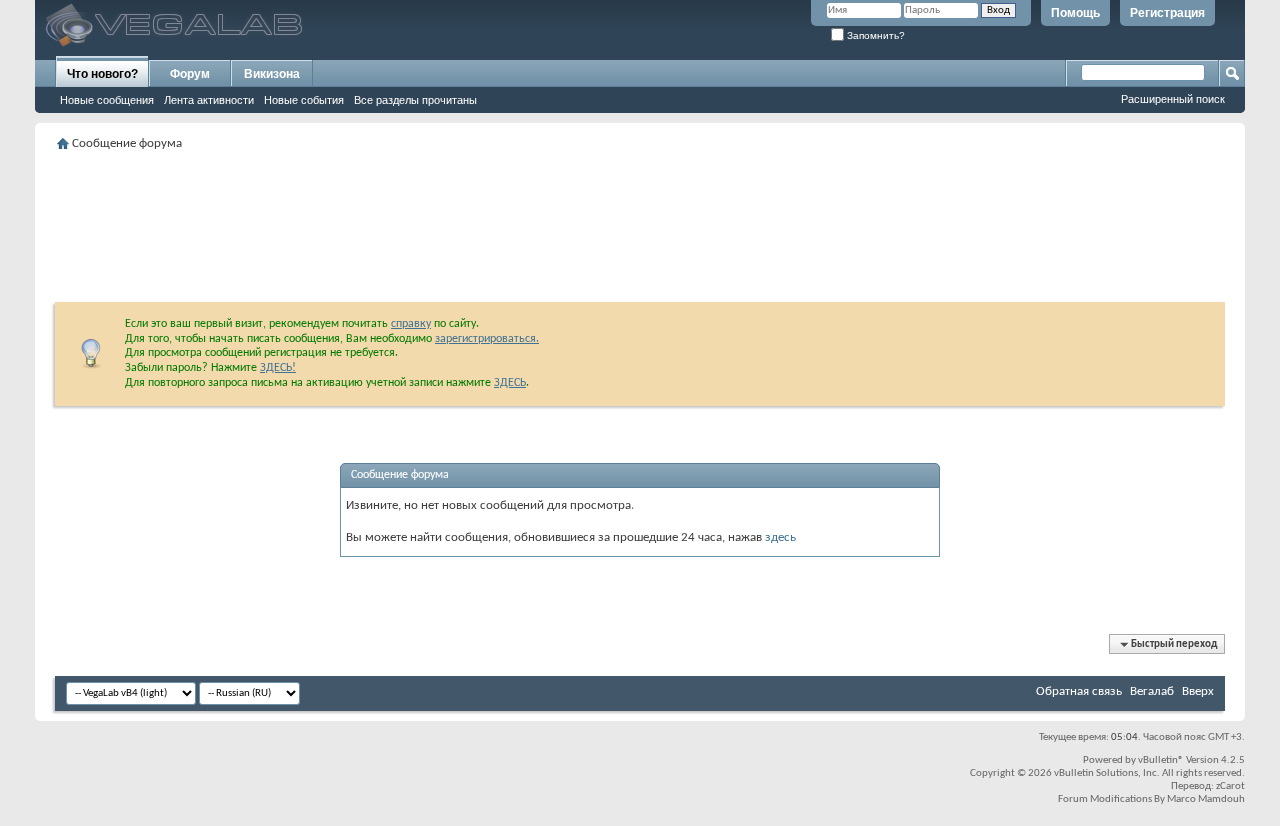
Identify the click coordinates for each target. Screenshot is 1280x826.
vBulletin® (1161, 760)
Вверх (1198, 691)
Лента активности (209, 100)
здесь (780, 537)
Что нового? (102, 74)
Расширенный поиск (1173, 99)
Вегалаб (1152, 691)
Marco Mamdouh (1206, 799)
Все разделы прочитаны (415, 100)
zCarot (1230, 786)
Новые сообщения (107, 100)
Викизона (272, 74)
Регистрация (1167, 13)
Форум (190, 74)
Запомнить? (874, 35)
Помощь (1075, 13)
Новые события (304, 100)
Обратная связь (1079, 691)
